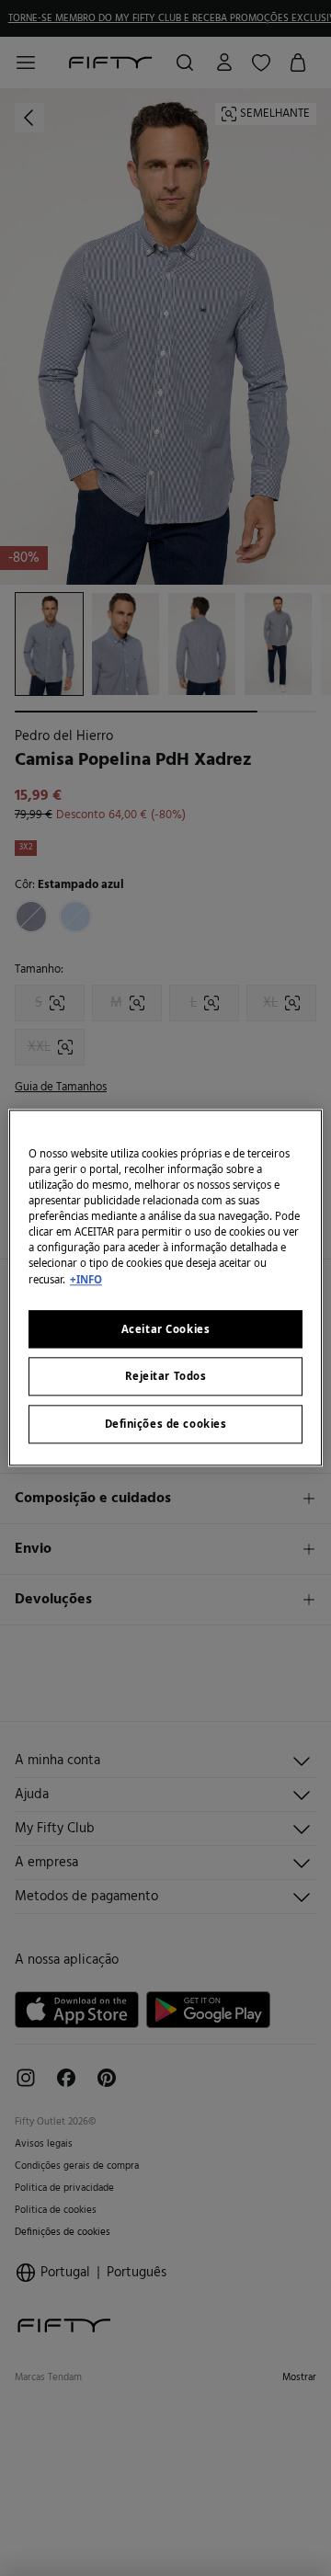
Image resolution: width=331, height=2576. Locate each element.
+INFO (86, 1279)
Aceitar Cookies (166, 1329)
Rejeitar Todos (166, 1377)
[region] (165, 1288)
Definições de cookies (166, 1425)
